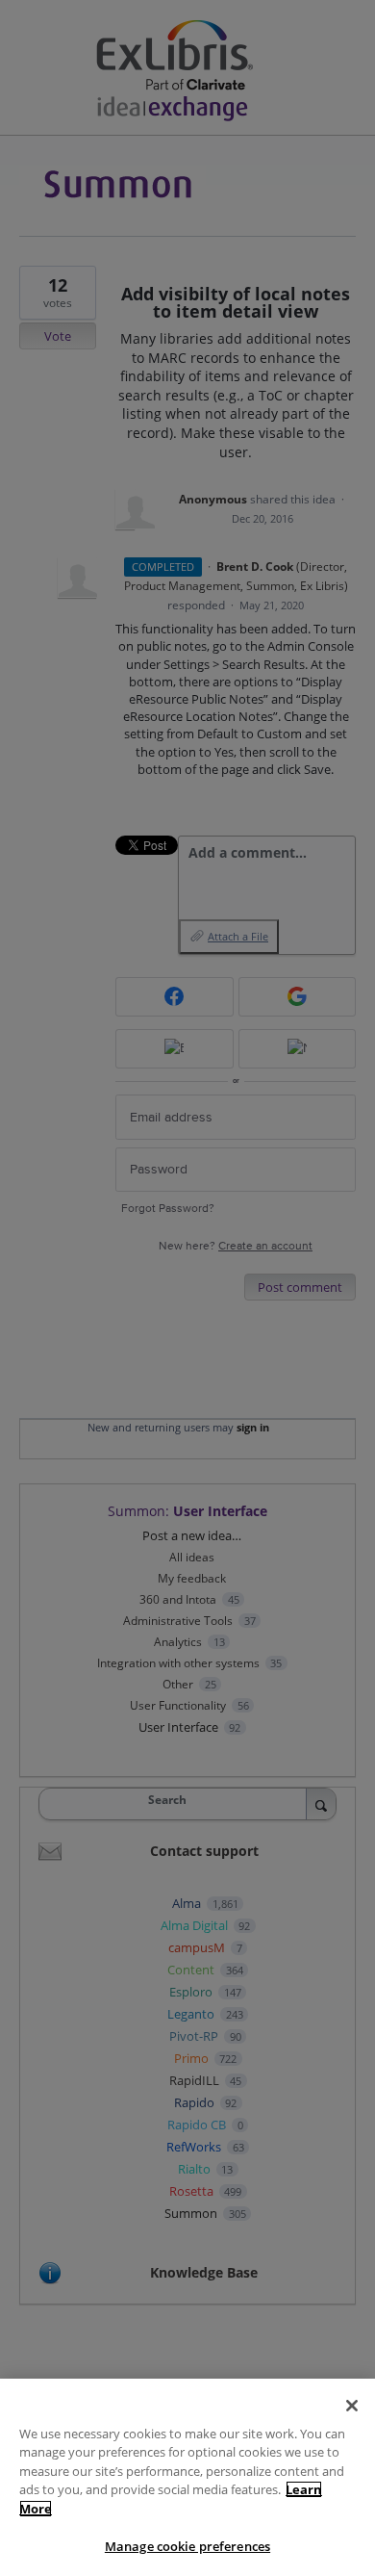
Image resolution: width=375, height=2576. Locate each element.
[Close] (352, 2406)
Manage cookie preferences (187, 2546)
